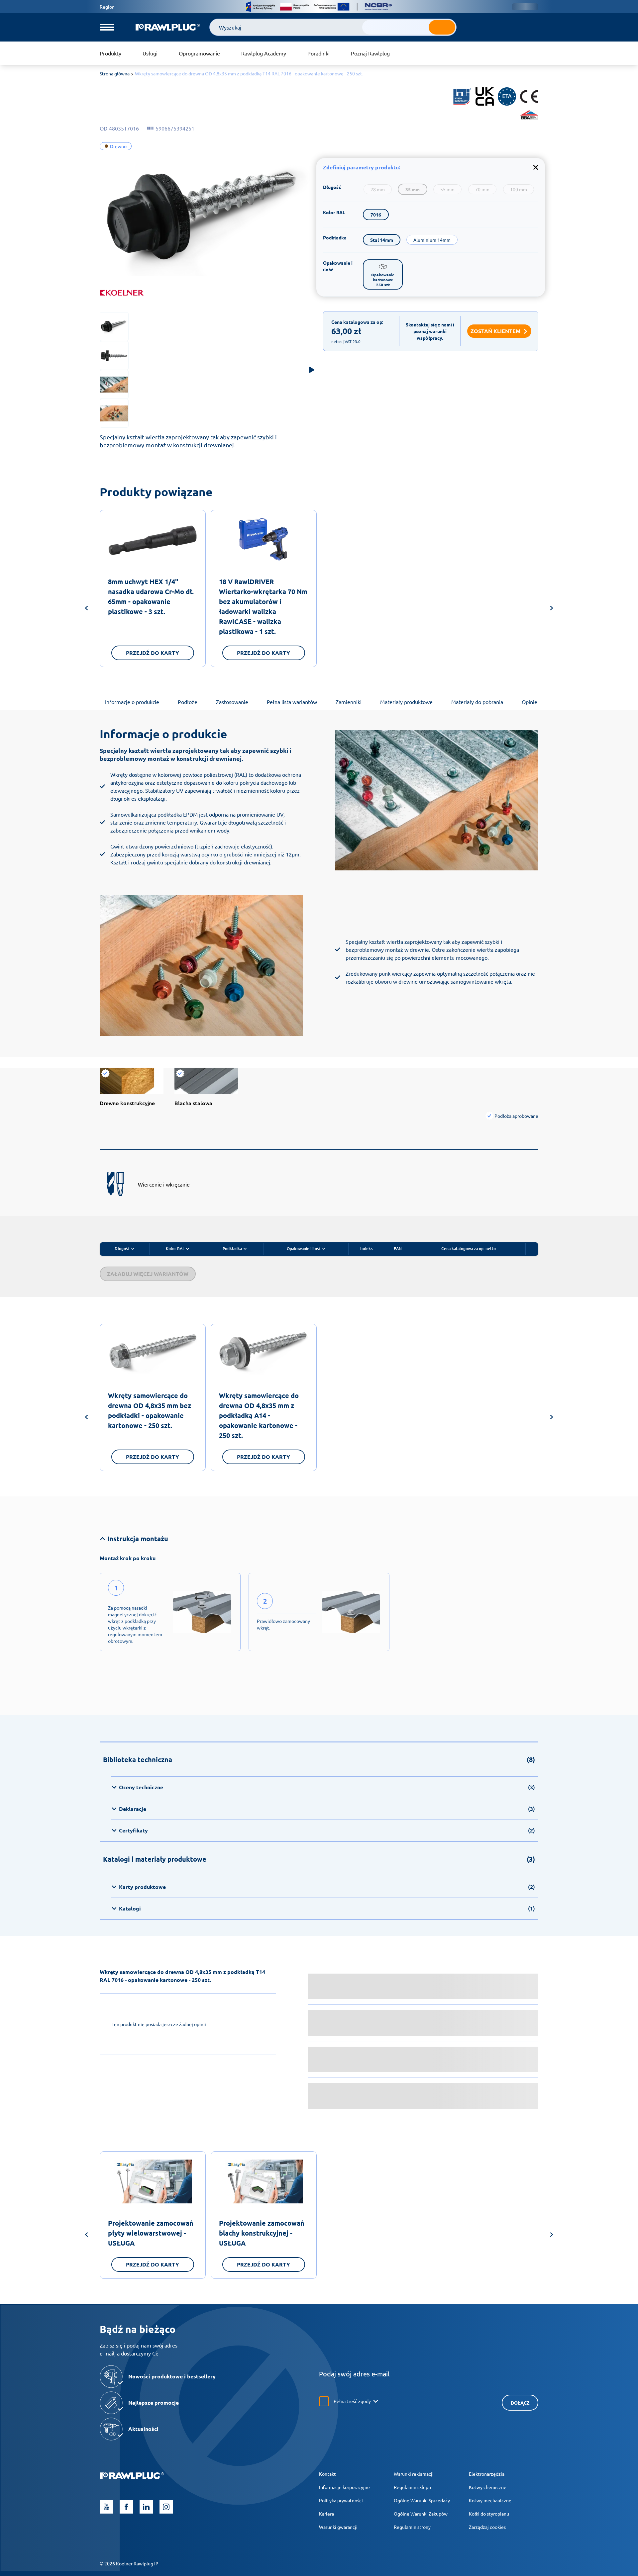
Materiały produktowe (406, 702)
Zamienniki (349, 702)
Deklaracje (327, 1809)
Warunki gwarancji (338, 2527)
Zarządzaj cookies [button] (487, 2527)
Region (107, 7)
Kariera (326, 2514)
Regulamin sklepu (412, 2487)
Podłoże (188, 702)
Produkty (110, 53)
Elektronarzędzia (487, 2474)
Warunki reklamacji (414, 2474)
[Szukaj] (442, 27)
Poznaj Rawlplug (370, 53)
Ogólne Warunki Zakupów (421, 2514)
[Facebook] (126, 2507)
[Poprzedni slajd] (86, 609)
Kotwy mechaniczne (490, 2500)
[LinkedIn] (146, 2507)
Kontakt (327, 2474)
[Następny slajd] (552, 609)
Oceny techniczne (327, 1787)
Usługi (150, 53)
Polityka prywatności (341, 2500)
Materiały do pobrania (477, 702)
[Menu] (107, 27)
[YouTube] (106, 2507)
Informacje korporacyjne (344, 2487)
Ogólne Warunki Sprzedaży (422, 2500)
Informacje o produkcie (132, 702)
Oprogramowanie (199, 53)
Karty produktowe (327, 1887)
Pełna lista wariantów (292, 702)
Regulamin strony (412, 2527)
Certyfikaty (327, 1830)
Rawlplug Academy (264, 53)
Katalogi (327, 1908)
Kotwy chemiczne (488, 2487)
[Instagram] (166, 2507)
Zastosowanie (232, 702)
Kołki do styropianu (489, 2514)
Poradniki (319, 53)
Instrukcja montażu (138, 1539)
